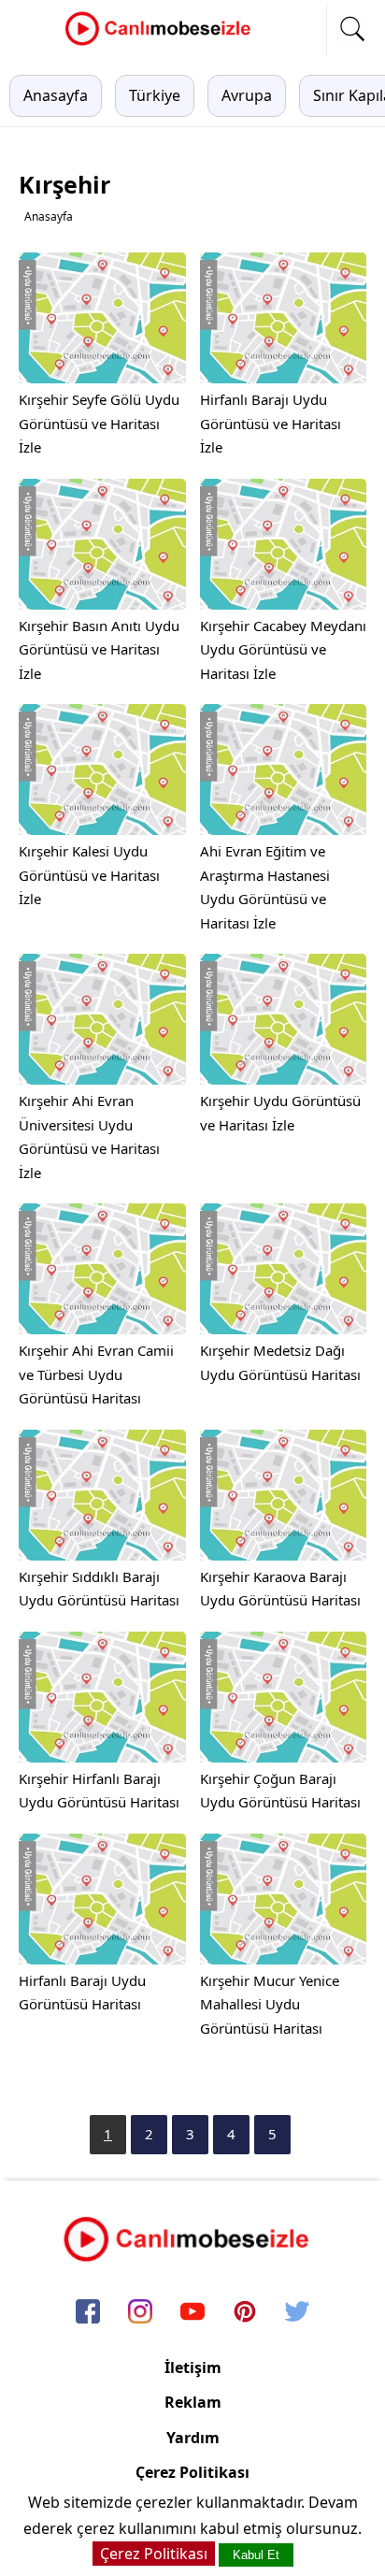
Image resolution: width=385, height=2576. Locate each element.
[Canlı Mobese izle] (163, 43)
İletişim (193, 2367)
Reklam (193, 2402)
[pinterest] (245, 2312)
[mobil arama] (352, 29)
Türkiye (155, 95)
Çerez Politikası (192, 2472)
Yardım (193, 2438)
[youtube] (192, 2312)
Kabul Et (256, 2555)
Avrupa (247, 95)
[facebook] (88, 2312)
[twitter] (297, 2312)
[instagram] (140, 2312)
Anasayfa (56, 95)
